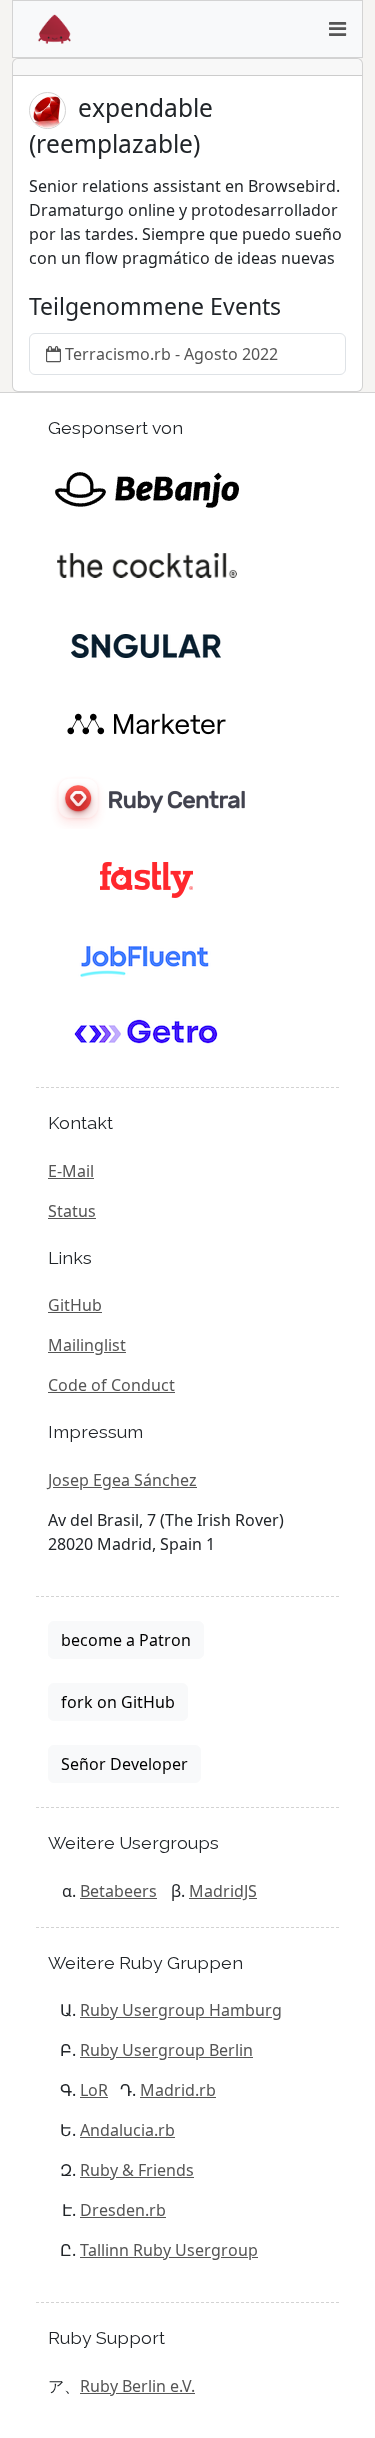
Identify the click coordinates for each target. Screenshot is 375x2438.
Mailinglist (87, 1345)
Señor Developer (124, 1764)
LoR (94, 2090)
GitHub (75, 1305)
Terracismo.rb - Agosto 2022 (171, 354)
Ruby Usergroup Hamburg (181, 2010)
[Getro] (146, 1034)
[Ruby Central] (146, 800)
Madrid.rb (178, 2090)
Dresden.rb (123, 2210)
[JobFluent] (146, 956)
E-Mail (71, 1171)
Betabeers (118, 1891)
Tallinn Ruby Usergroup (169, 2250)
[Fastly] (146, 878)
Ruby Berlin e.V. (137, 2386)
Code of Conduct (111, 1385)
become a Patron (126, 1640)
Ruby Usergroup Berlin (166, 2050)
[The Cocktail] (146, 566)
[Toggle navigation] (337, 29)
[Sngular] (146, 644)
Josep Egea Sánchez (122, 1480)
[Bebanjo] (146, 488)
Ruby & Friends (137, 2170)
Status (72, 1211)
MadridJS (223, 1891)
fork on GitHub (118, 1702)
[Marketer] (146, 722)
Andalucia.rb (127, 2130)
